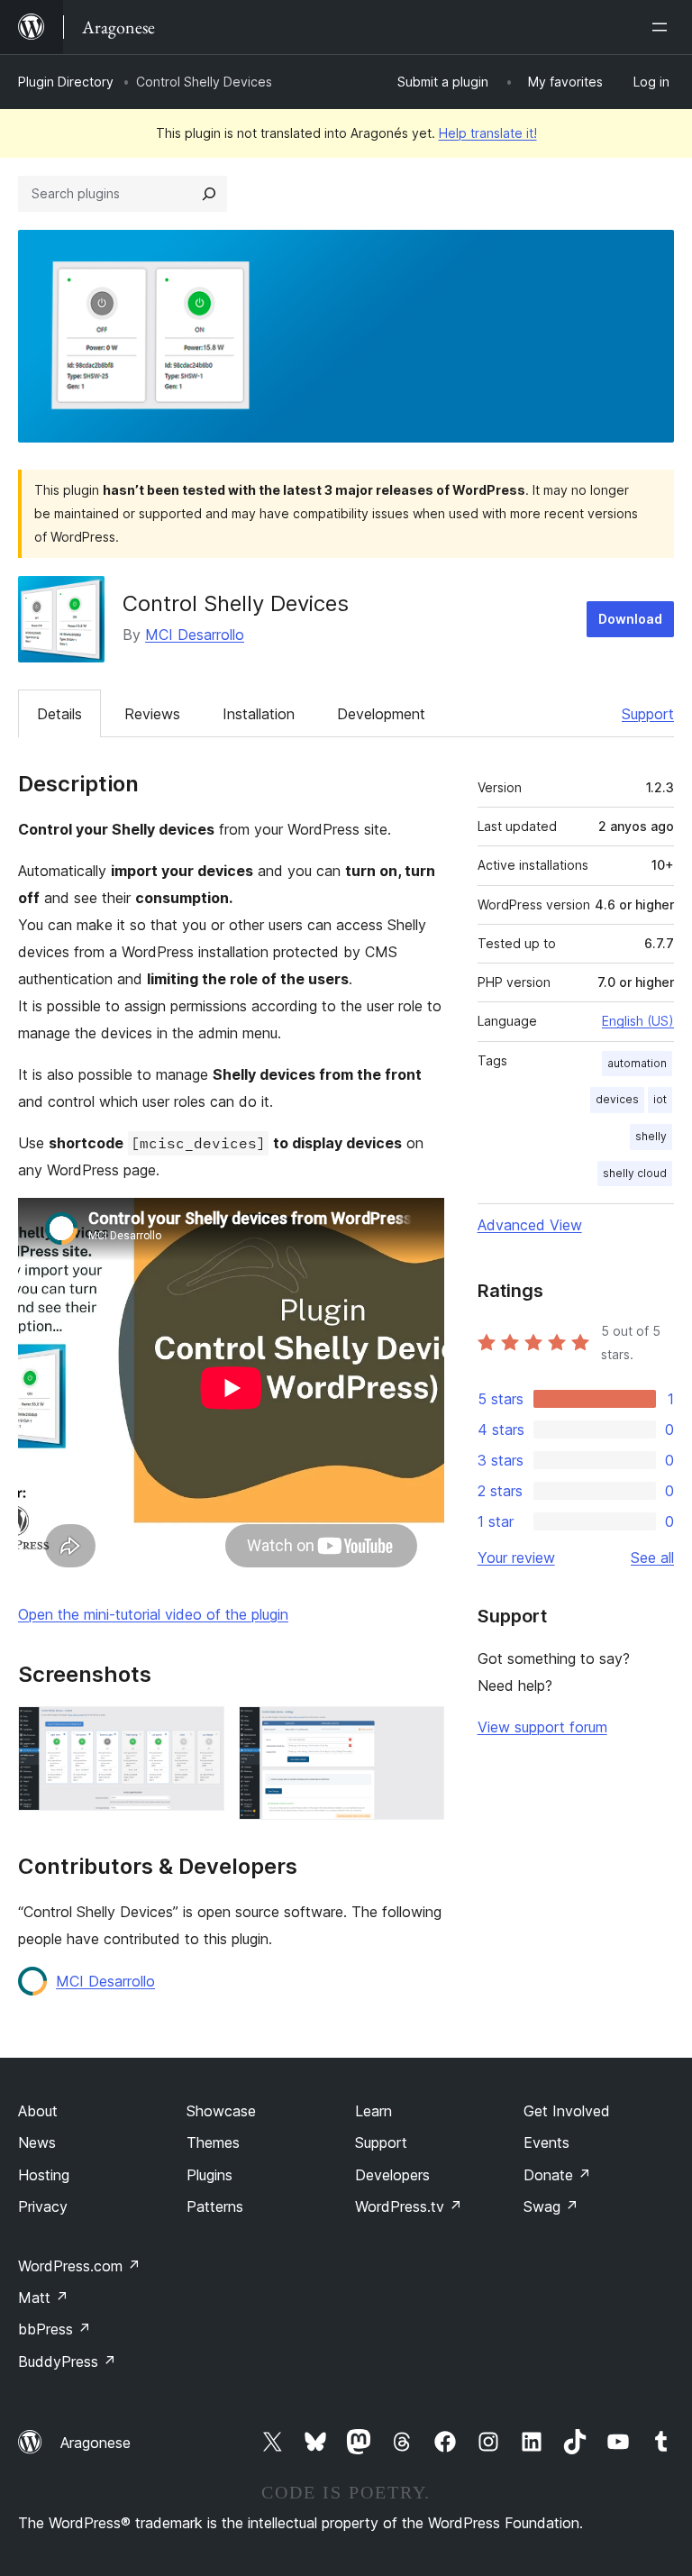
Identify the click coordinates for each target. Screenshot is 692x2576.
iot (660, 1099)
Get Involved (567, 2111)
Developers (392, 2175)
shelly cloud (635, 1173)
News (37, 2142)
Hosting (44, 2175)
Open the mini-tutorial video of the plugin (153, 1614)
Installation (259, 714)
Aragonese (96, 2443)
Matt (43, 2297)
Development (381, 714)
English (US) (638, 1021)
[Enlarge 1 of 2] (200, 1731)
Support (648, 714)
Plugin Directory (66, 82)
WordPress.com (79, 2266)
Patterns (215, 2206)
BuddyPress (67, 2361)
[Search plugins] (209, 194)
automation (637, 1063)
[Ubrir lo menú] (663, 27)
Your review (516, 1557)
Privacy (43, 2206)
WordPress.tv (409, 2206)
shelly (651, 1136)
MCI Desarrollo (195, 635)
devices (617, 1099)
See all (652, 1557)
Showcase (221, 2111)
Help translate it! (488, 133)
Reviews (152, 714)
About (38, 2111)
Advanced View (530, 1225)
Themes (213, 2142)
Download (630, 619)
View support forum (542, 1727)
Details (59, 714)
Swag (551, 2206)
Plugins (209, 2175)
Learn (373, 2111)
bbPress (55, 2329)
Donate (557, 2175)
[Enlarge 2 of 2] (420, 1731)
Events (546, 2142)
